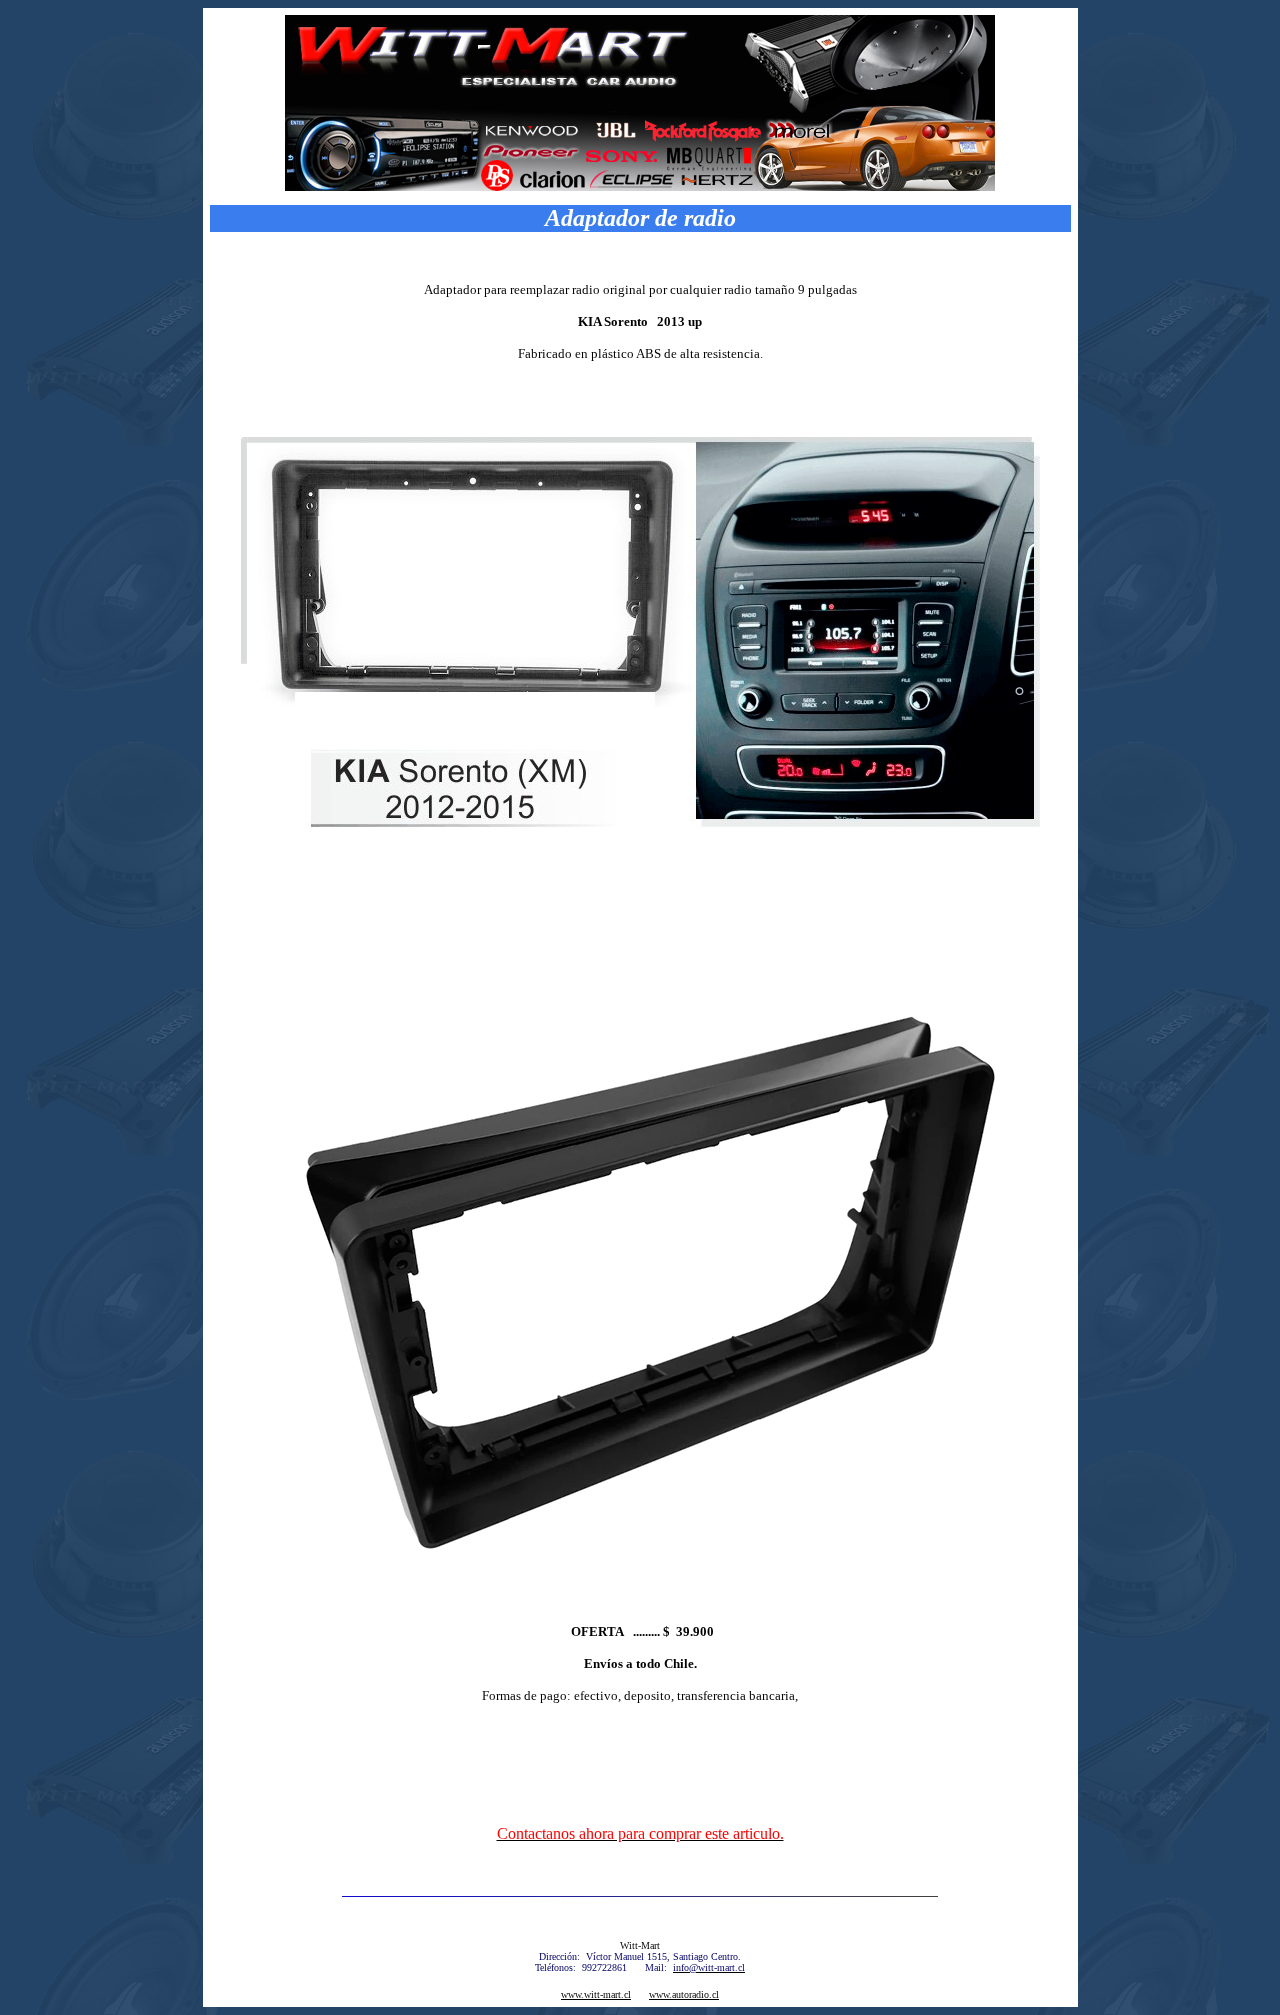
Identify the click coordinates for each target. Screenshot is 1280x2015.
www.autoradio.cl (684, 1994)
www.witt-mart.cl (596, 1994)
